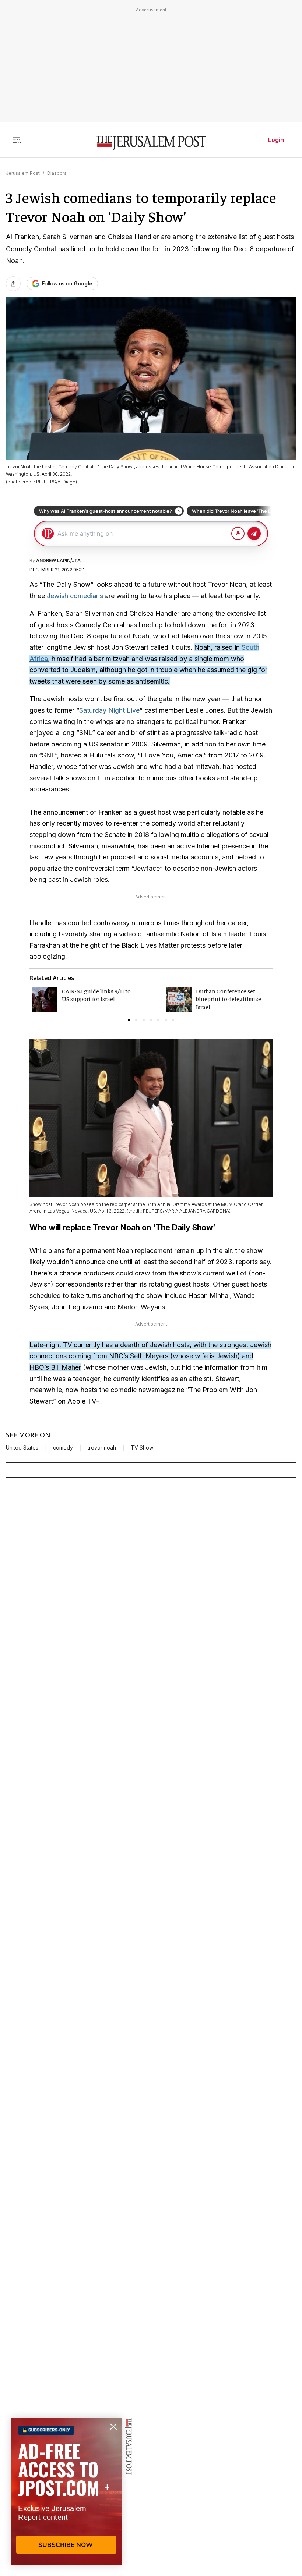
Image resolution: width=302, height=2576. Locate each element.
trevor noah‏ (102, 1448)
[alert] (66, 2491)
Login (276, 140)
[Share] (13, 284)
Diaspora (57, 173)
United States (22, 1448)
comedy (63, 1448)
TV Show (142, 1448)
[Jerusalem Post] (151, 143)
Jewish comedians (75, 596)
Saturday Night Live (109, 710)
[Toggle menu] (17, 140)
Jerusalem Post (23, 173)
